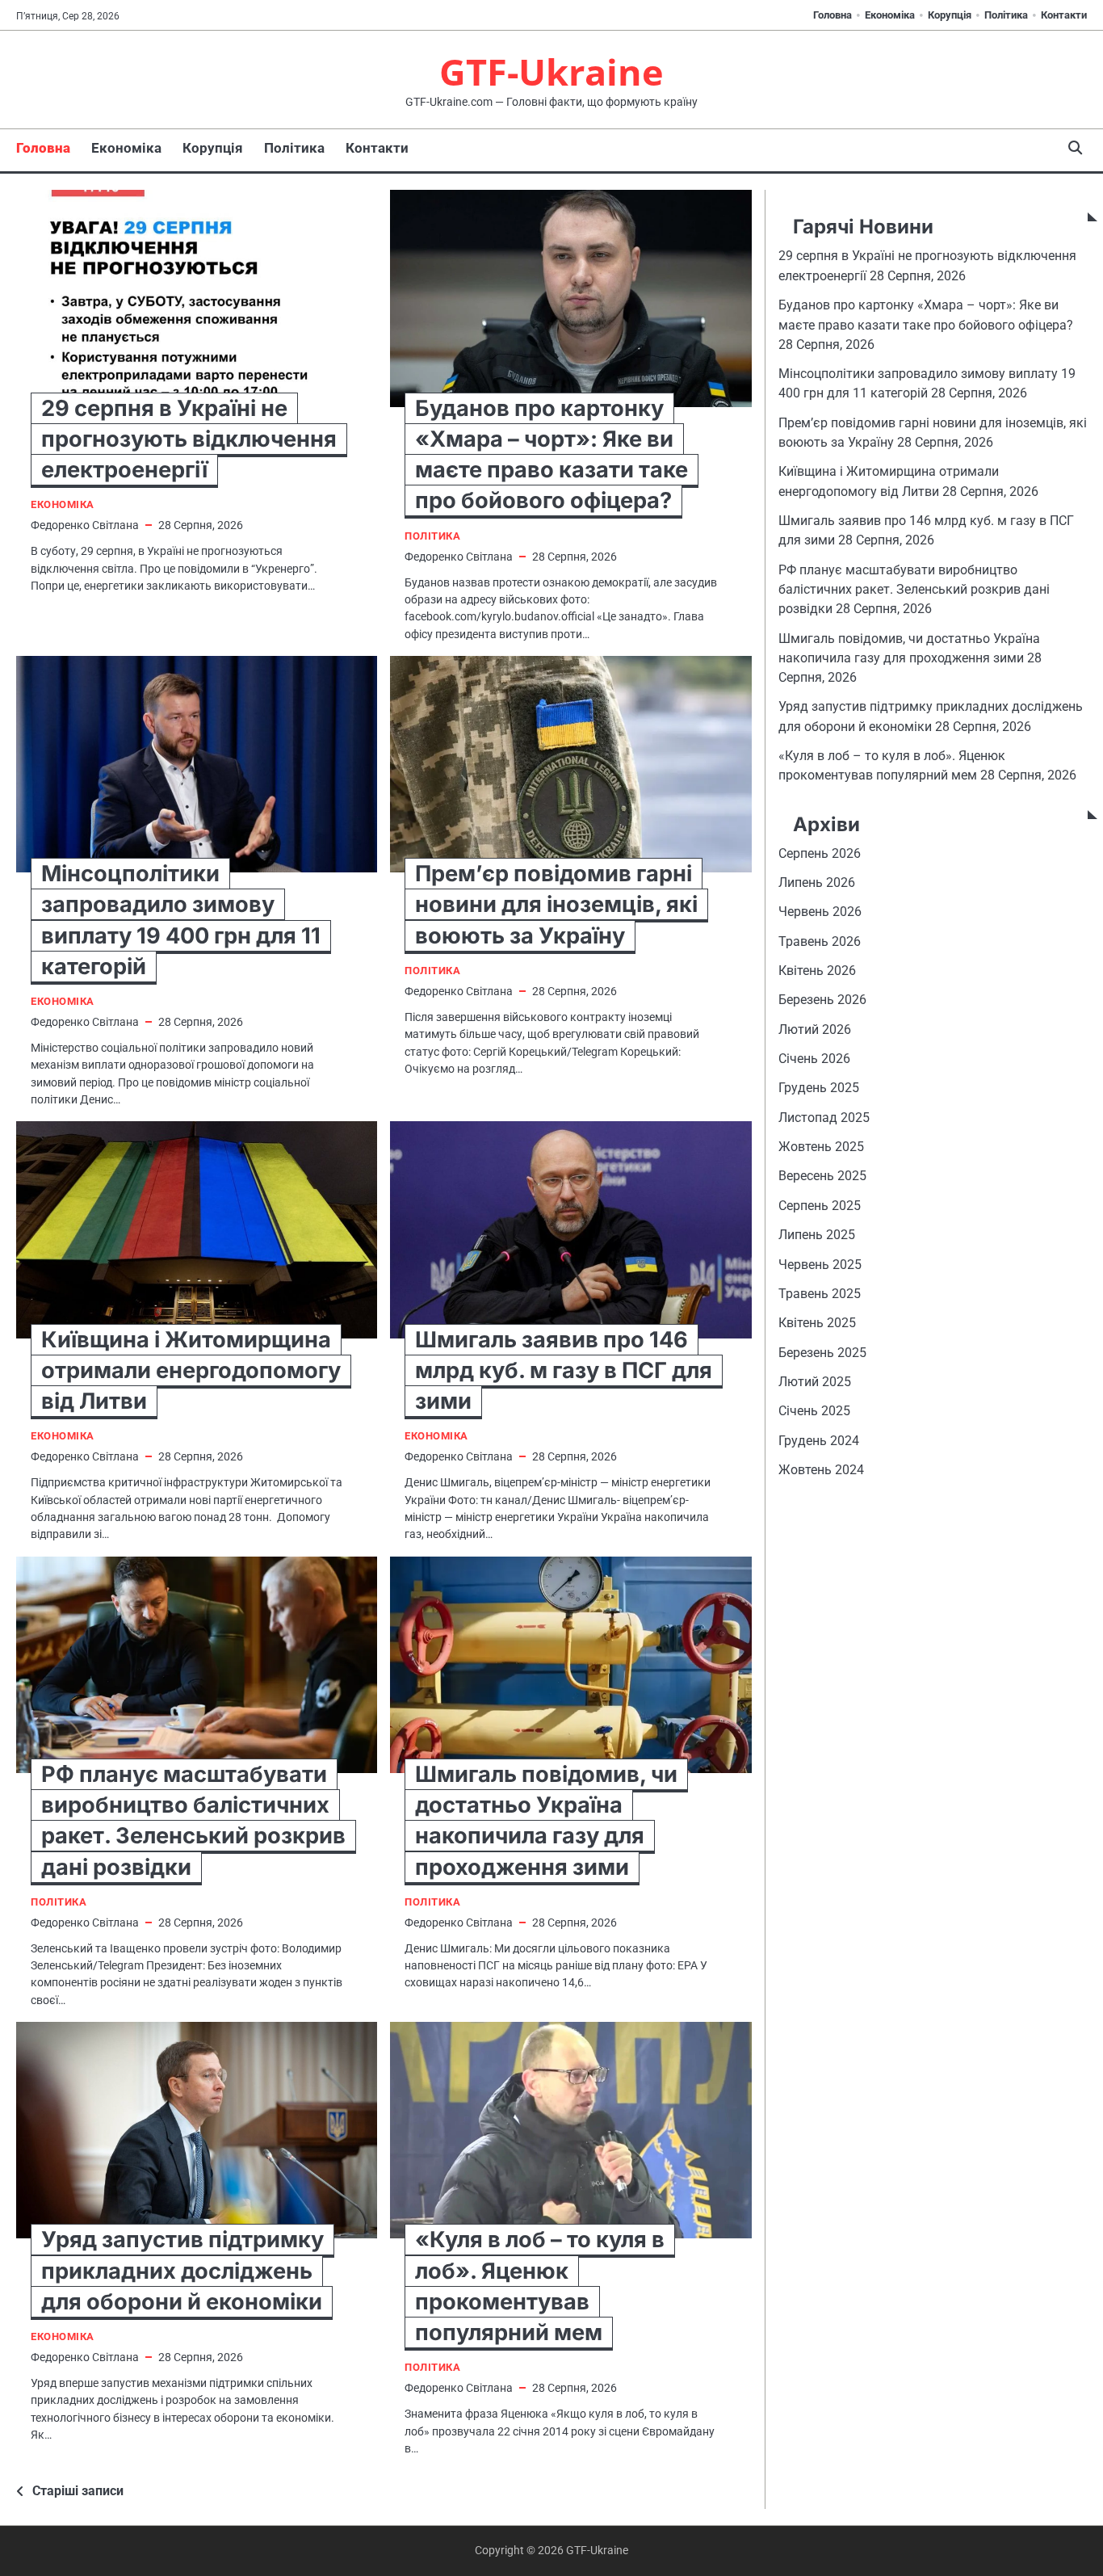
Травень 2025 (820, 1294)
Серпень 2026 (820, 853)
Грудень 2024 (819, 1441)
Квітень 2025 (817, 1323)
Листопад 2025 (824, 1118)
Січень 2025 (814, 1411)
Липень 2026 (817, 882)
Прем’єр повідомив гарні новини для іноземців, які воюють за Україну (556, 904)
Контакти (1064, 15)
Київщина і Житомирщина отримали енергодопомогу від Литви (191, 1370)
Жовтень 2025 (821, 1147)
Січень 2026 (814, 1059)
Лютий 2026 (815, 1030)
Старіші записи (78, 2491)
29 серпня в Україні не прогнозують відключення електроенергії (189, 439)
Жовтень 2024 (821, 1470)
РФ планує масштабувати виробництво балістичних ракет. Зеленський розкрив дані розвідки (914, 590)
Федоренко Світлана (85, 525)
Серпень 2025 (820, 1206)
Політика (1006, 15)
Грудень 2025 (819, 1088)
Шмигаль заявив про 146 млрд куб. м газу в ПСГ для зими (564, 1370)
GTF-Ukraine (551, 71)
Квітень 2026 (817, 971)
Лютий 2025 (815, 1382)
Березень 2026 (822, 1000)
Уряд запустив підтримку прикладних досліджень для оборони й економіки (182, 2270)
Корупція (950, 15)
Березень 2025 (822, 1353)
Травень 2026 (820, 941)
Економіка (890, 15)
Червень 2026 (820, 912)
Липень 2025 (817, 1235)
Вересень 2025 (822, 1176)
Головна (832, 15)
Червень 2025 (820, 1264)
